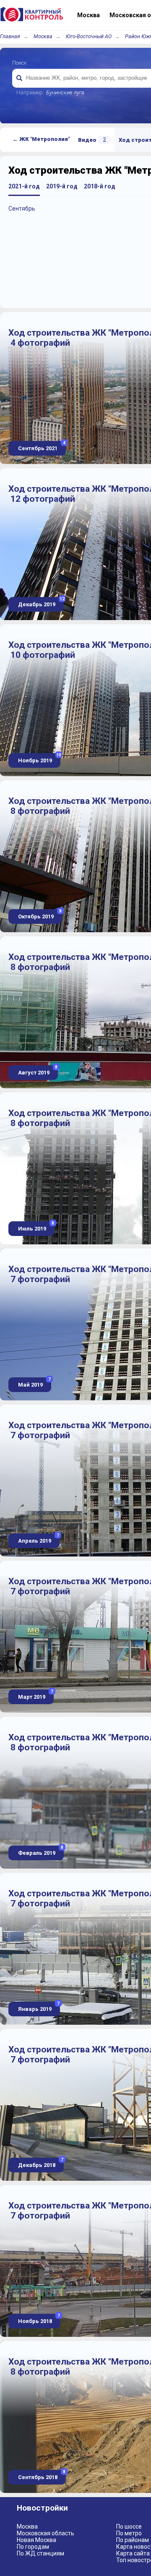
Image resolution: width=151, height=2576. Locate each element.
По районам (133, 2540)
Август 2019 (37, 1070)
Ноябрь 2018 (38, 2319)
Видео (92, 140)
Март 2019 (35, 1695)
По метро (129, 2533)
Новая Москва (36, 2540)
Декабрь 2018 (40, 2163)
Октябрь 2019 (39, 914)
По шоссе (129, 2526)
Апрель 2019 (38, 1539)
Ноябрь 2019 (39, 758)
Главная (10, 36)
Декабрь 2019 (40, 602)
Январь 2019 (38, 2007)
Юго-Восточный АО (89, 36)
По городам (33, 2547)
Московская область (46, 2533)
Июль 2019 (35, 1227)
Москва (43, 36)
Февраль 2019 (40, 1851)
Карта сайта (133, 2553)
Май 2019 (34, 1383)
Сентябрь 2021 (41, 446)
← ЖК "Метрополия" (41, 139)
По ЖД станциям (40, 2553)
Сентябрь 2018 (41, 2475)
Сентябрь (22, 209)
